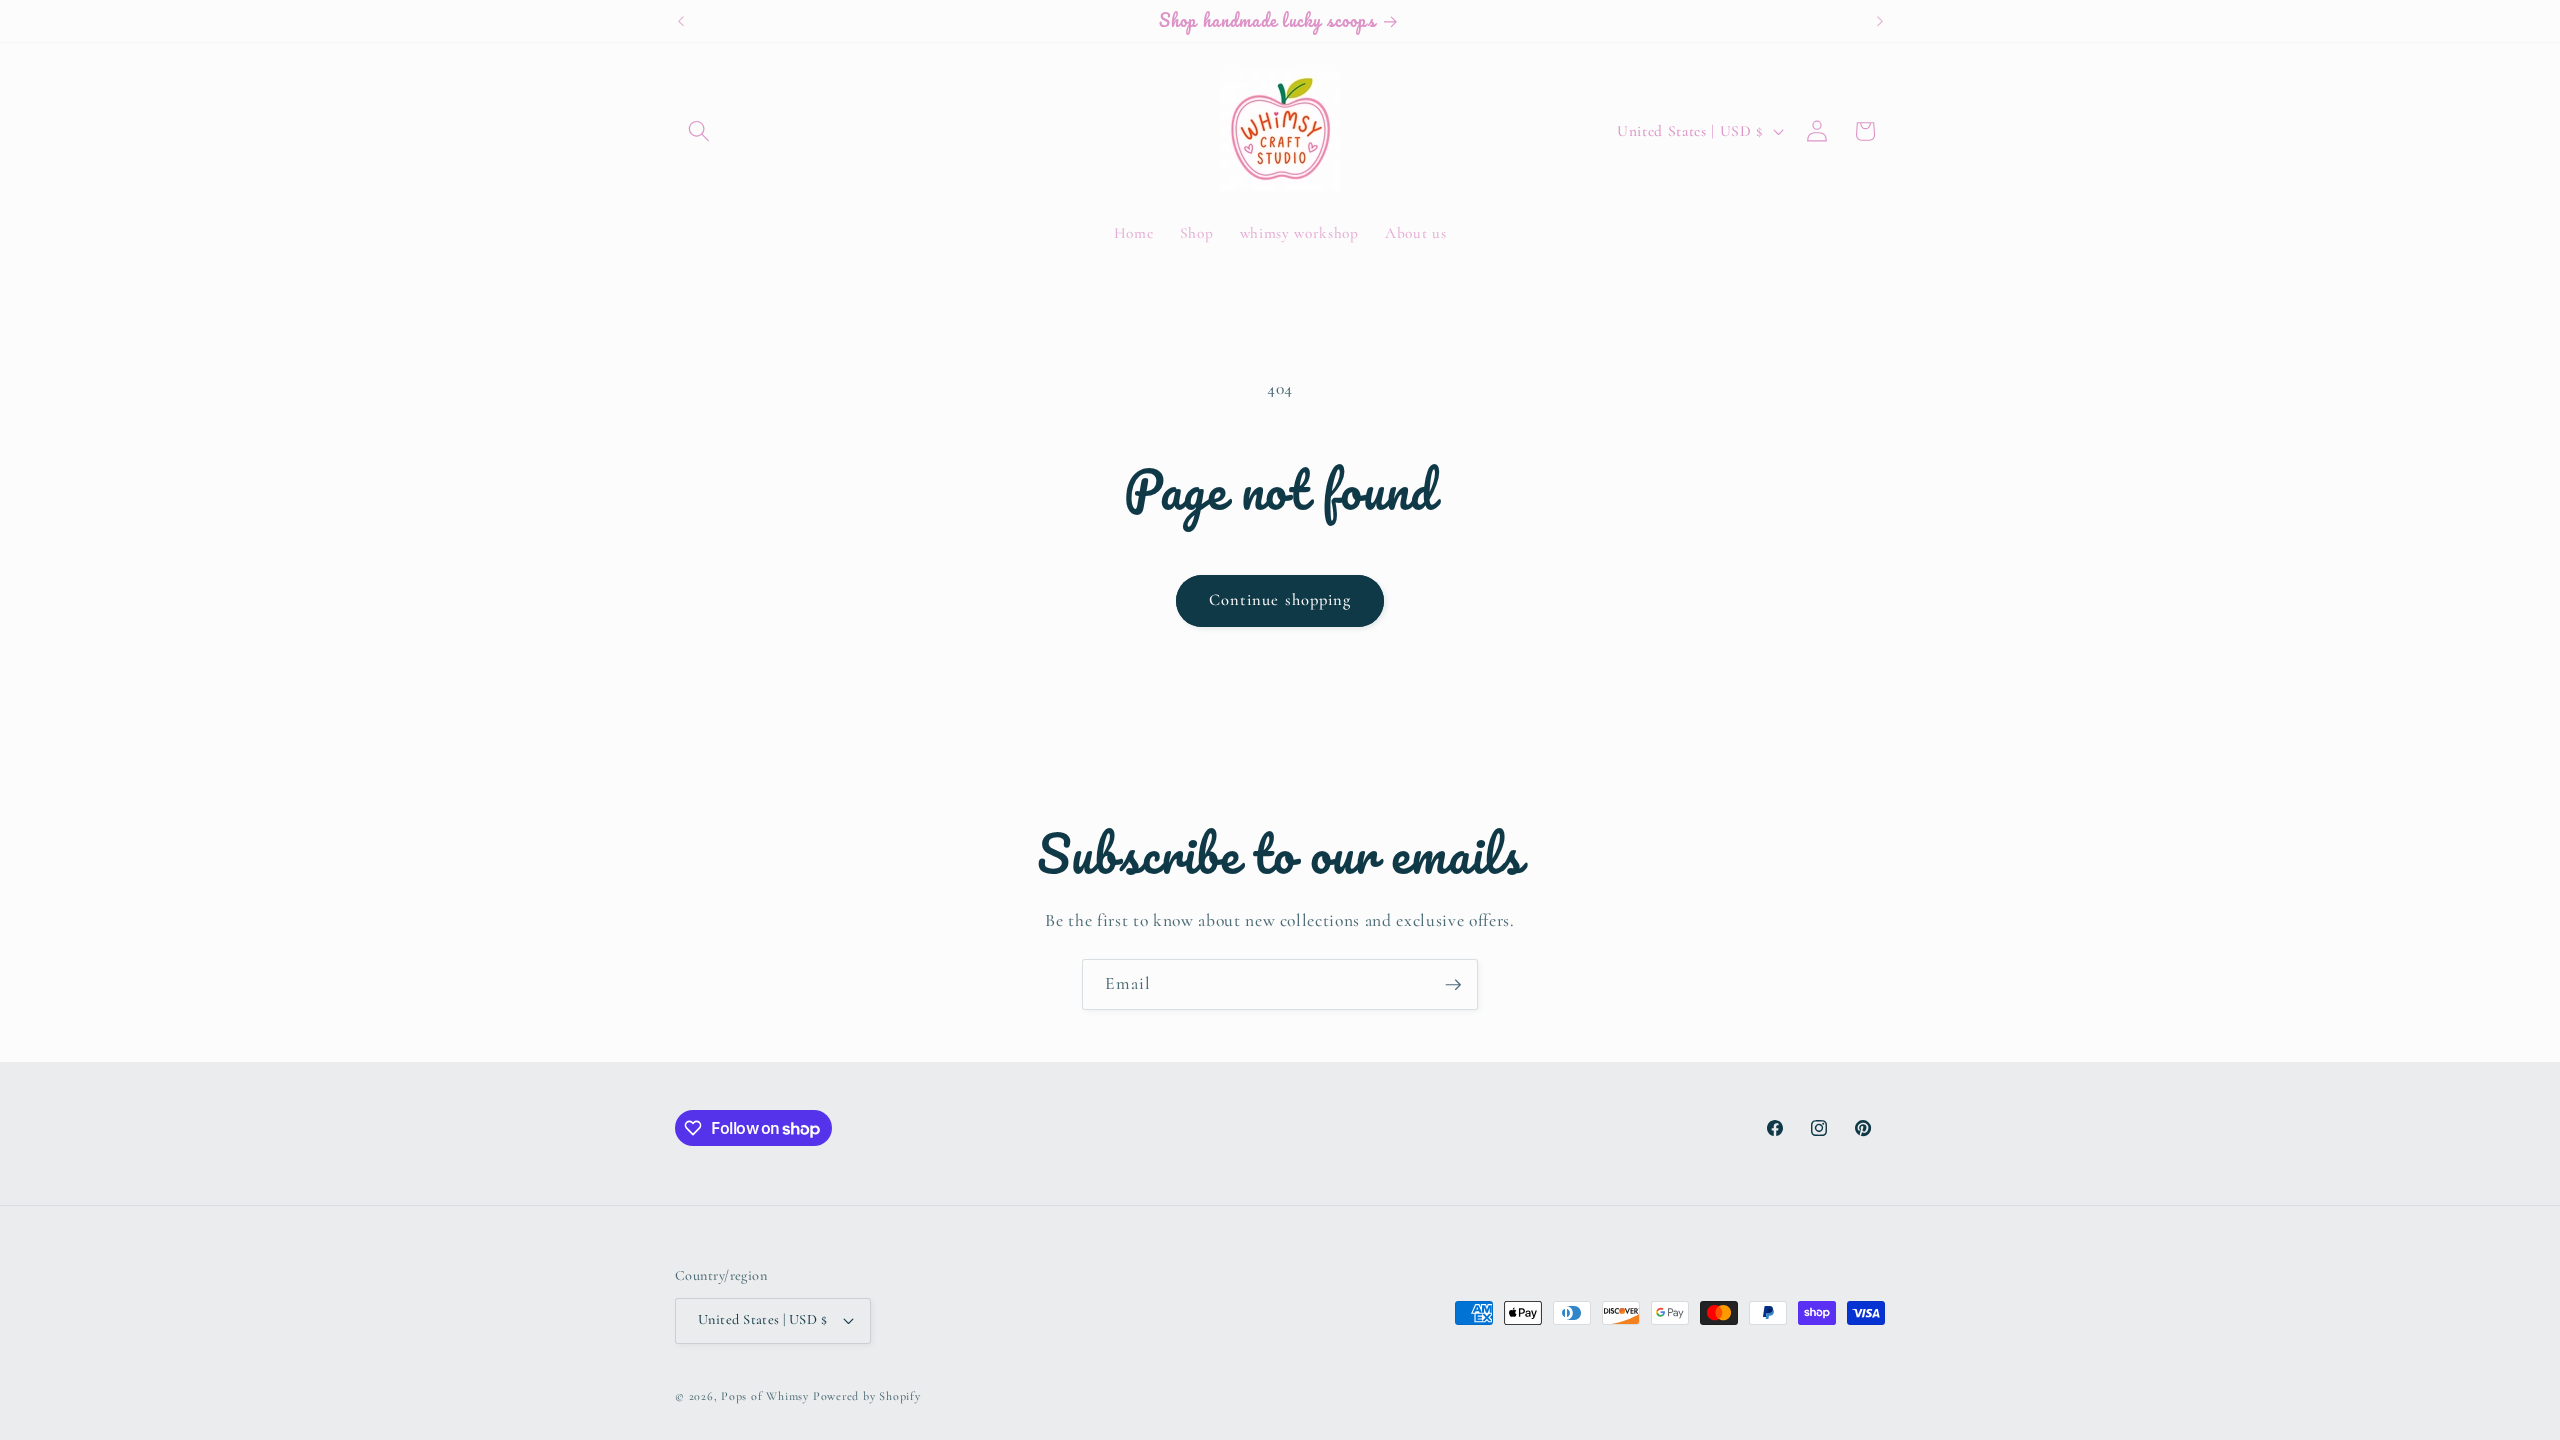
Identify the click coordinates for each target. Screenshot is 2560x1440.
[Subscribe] (1453, 985)
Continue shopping (1280, 600)
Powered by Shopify (867, 1396)
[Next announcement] (1880, 21)
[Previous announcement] (681, 21)
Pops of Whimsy (765, 1396)
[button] (699, 131)
